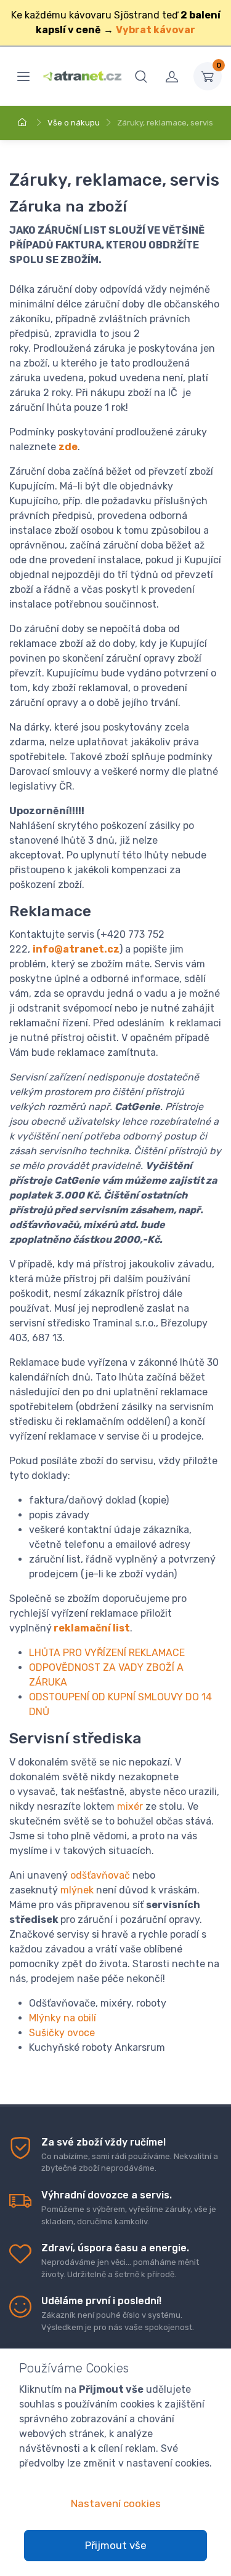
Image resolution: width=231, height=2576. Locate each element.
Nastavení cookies (116, 2503)
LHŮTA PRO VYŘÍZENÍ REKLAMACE (107, 1653)
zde (68, 447)
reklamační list (92, 1628)
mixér (130, 1806)
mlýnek (77, 1890)
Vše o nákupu (74, 123)
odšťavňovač (100, 1875)
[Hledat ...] (141, 76)
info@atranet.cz (76, 949)
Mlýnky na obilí (63, 2018)
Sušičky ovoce (62, 2033)
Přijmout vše (116, 2545)
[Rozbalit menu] (23, 76)
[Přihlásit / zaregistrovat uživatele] (172, 76)
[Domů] (24, 123)
